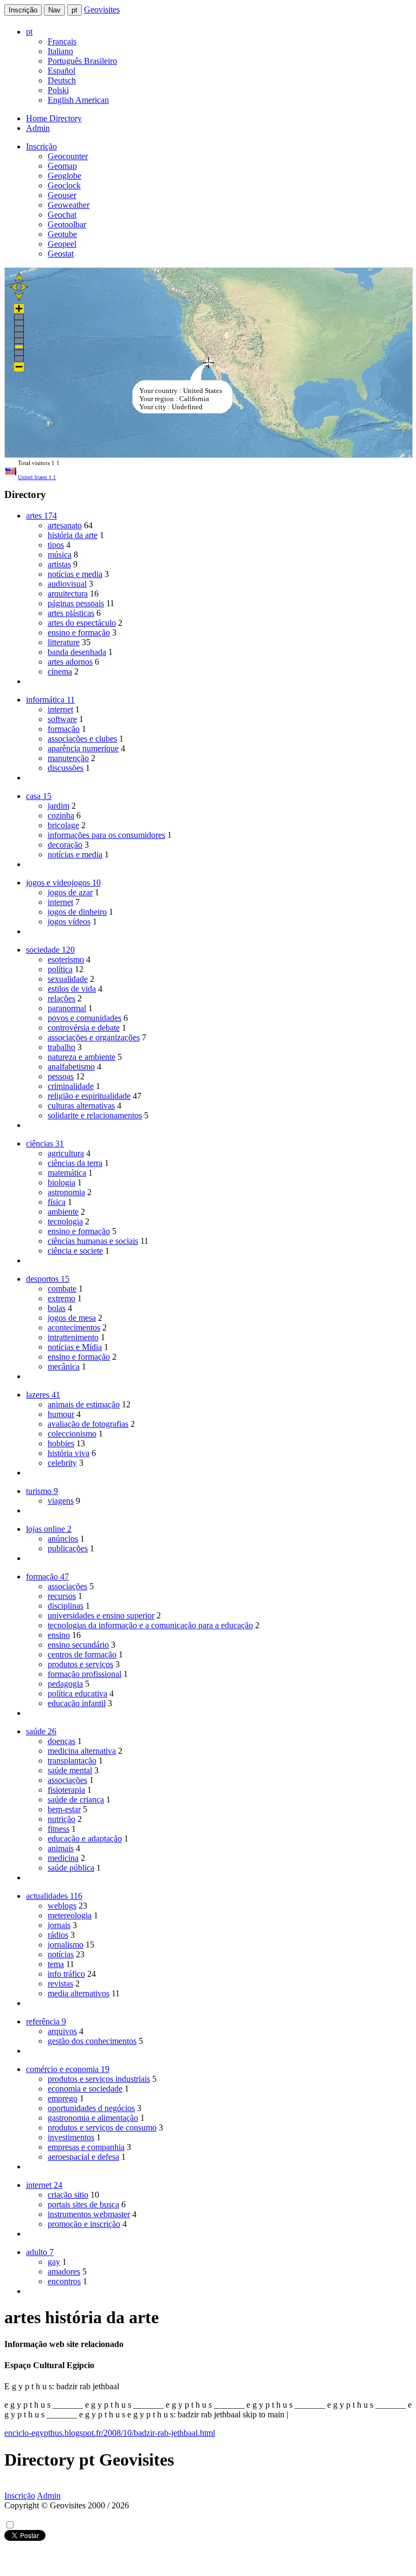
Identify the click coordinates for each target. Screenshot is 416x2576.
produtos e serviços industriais (99, 2079)
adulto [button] (40, 2252)
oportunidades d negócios (91, 2108)
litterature (64, 642)
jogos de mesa (72, 1318)
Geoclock (64, 185)
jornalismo (66, 1945)
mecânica (64, 1366)
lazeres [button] (43, 1395)
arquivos (62, 2031)
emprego (63, 2098)
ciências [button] (45, 1143)
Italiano (60, 51)
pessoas (61, 1076)
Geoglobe (64, 176)
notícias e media (75, 574)
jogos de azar (70, 892)
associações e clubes (82, 739)
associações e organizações (94, 1037)
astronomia (66, 1192)
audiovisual (67, 584)
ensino (59, 1635)
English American (78, 100)
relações (61, 998)
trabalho (61, 1047)
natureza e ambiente (82, 1057)
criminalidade (71, 1086)
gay (54, 2262)
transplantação (72, 1761)
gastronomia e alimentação (93, 2118)
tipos (56, 545)
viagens (61, 1501)
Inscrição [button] (41, 146)
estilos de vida (72, 989)
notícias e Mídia (75, 1347)
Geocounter (68, 156)
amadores (64, 2272)
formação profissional (84, 1674)
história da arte (73, 535)
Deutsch (62, 80)
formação (64, 729)
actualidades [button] (54, 1896)
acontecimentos (74, 1328)
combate (62, 1289)
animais (61, 1848)
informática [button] (50, 700)
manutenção (68, 758)
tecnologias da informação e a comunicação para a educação (150, 1625)
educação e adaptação (85, 1838)
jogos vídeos (69, 922)
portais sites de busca (83, 2204)
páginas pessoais (76, 603)
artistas (59, 564)
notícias (61, 1954)
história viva (69, 1453)
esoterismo (66, 959)
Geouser (62, 195)
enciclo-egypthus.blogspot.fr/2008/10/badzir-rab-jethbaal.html (110, 2433)
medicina (63, 1858)
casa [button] (39, 796)
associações (67, 1586)
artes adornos (70, 662)
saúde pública (71, 1868)
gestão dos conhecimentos (92, 2041)
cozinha (61, 815)
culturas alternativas (81, 1106)
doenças (61, 1741)
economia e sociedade (85, 2089)
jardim (58, 806)
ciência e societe (75, 1251)
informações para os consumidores (106, 835)
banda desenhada (77, 652)
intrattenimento (73, 1337)
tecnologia (65, 1221)
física (57, 1202)
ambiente (63, 1212)
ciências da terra (75, 1163)
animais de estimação (84, 1404)
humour (61, 1414)
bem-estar (64, 1809)
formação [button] (47, 1577)
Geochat (62, 215)
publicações (68, 1548)
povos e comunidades (84, 1018)
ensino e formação (79, 632)
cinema (60, 671)
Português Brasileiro (82, 61)
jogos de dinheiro (77, 912)
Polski (58, 90)
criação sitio (68, 2195)
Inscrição (23, 10)
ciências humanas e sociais (93, 1241)
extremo (61, 1298)
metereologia (70, 1915)
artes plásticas (71, 613)
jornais (59, 1925)
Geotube (62, 234)
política (60, 969)
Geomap (62, 166)
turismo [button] (42, 1491)
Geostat (61, 254)
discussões (66, 768)
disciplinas (66, 1606)
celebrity (62, 1463)
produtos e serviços (80, 1664)
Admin (38, 128)
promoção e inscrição (84, 2224)
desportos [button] (48, 1279)
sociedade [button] (50, 950)
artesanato (65, 525)
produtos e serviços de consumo (102, 2128)
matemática (67, 1173)
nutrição (61, 1819)
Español (61, 71)
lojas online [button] (49, 1529)
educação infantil (77, 1703)
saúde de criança (76, 1800)
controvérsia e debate (84, 1028)
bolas (57, 1308)
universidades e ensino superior (101, 1615)
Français (62, 41)
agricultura (66, 1153)
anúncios (63, 1539)
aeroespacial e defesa (83, 2157)
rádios (58, 1935)
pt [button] (29, 32)
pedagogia (65, 1684)
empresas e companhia (86, 2147)
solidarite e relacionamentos (95, 1115)
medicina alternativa (82, 1751)
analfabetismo (71, 1067)
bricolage (63, 825)
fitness (58, 1829)
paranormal (67, 1008)
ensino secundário (78, 1645)
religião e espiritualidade (89, 1096)
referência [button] (46, 2021)
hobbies (61, 1443)
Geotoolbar (67, 224)
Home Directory (54, 118)
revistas (60, 1984)
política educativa (77, 1693)
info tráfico (66, 1974)
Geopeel (62, 244)
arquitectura (68, 594)
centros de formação (82, 1654)
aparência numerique (83, 748)
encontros (64, 2281)
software (62, 719)
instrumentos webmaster (89, 2214)
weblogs (62, 1906)
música (60, 555)
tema (56, 1964)
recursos (62, 1596)
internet (60, 709)
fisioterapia (66, 1790)
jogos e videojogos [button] (63, 883)
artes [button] (41, 516)
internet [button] (44, 2185)
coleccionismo (72, 1434)
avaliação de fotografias (88, 1424)
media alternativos (79, 1993)
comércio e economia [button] (68, 2069)
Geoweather (69, 205)
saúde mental (70, 1770)
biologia (61, 1182)
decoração (65, 845)
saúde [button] (41, 1731)
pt (74, 10)
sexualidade (68, 979)
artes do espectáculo (82, 623)
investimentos (71, 2137)
